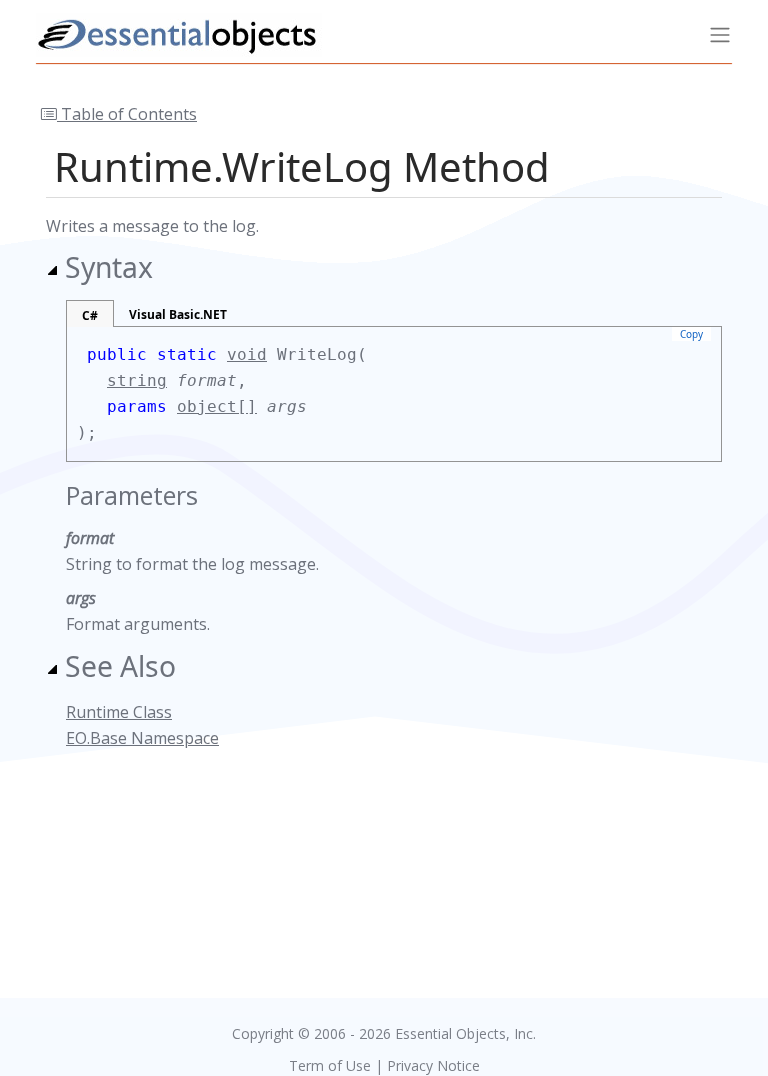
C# (90, 315)
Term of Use (330, 1065)
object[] (217, 406)
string (137, 380)
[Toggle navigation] (720, 35)
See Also (120, 666)
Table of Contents (127, 114)
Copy (691, 334)
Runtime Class (119, 712)
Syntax (109, 267)
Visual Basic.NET (178, 314)
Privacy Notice (433, 1065)
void (247, 354)
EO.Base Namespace (142, 738)
